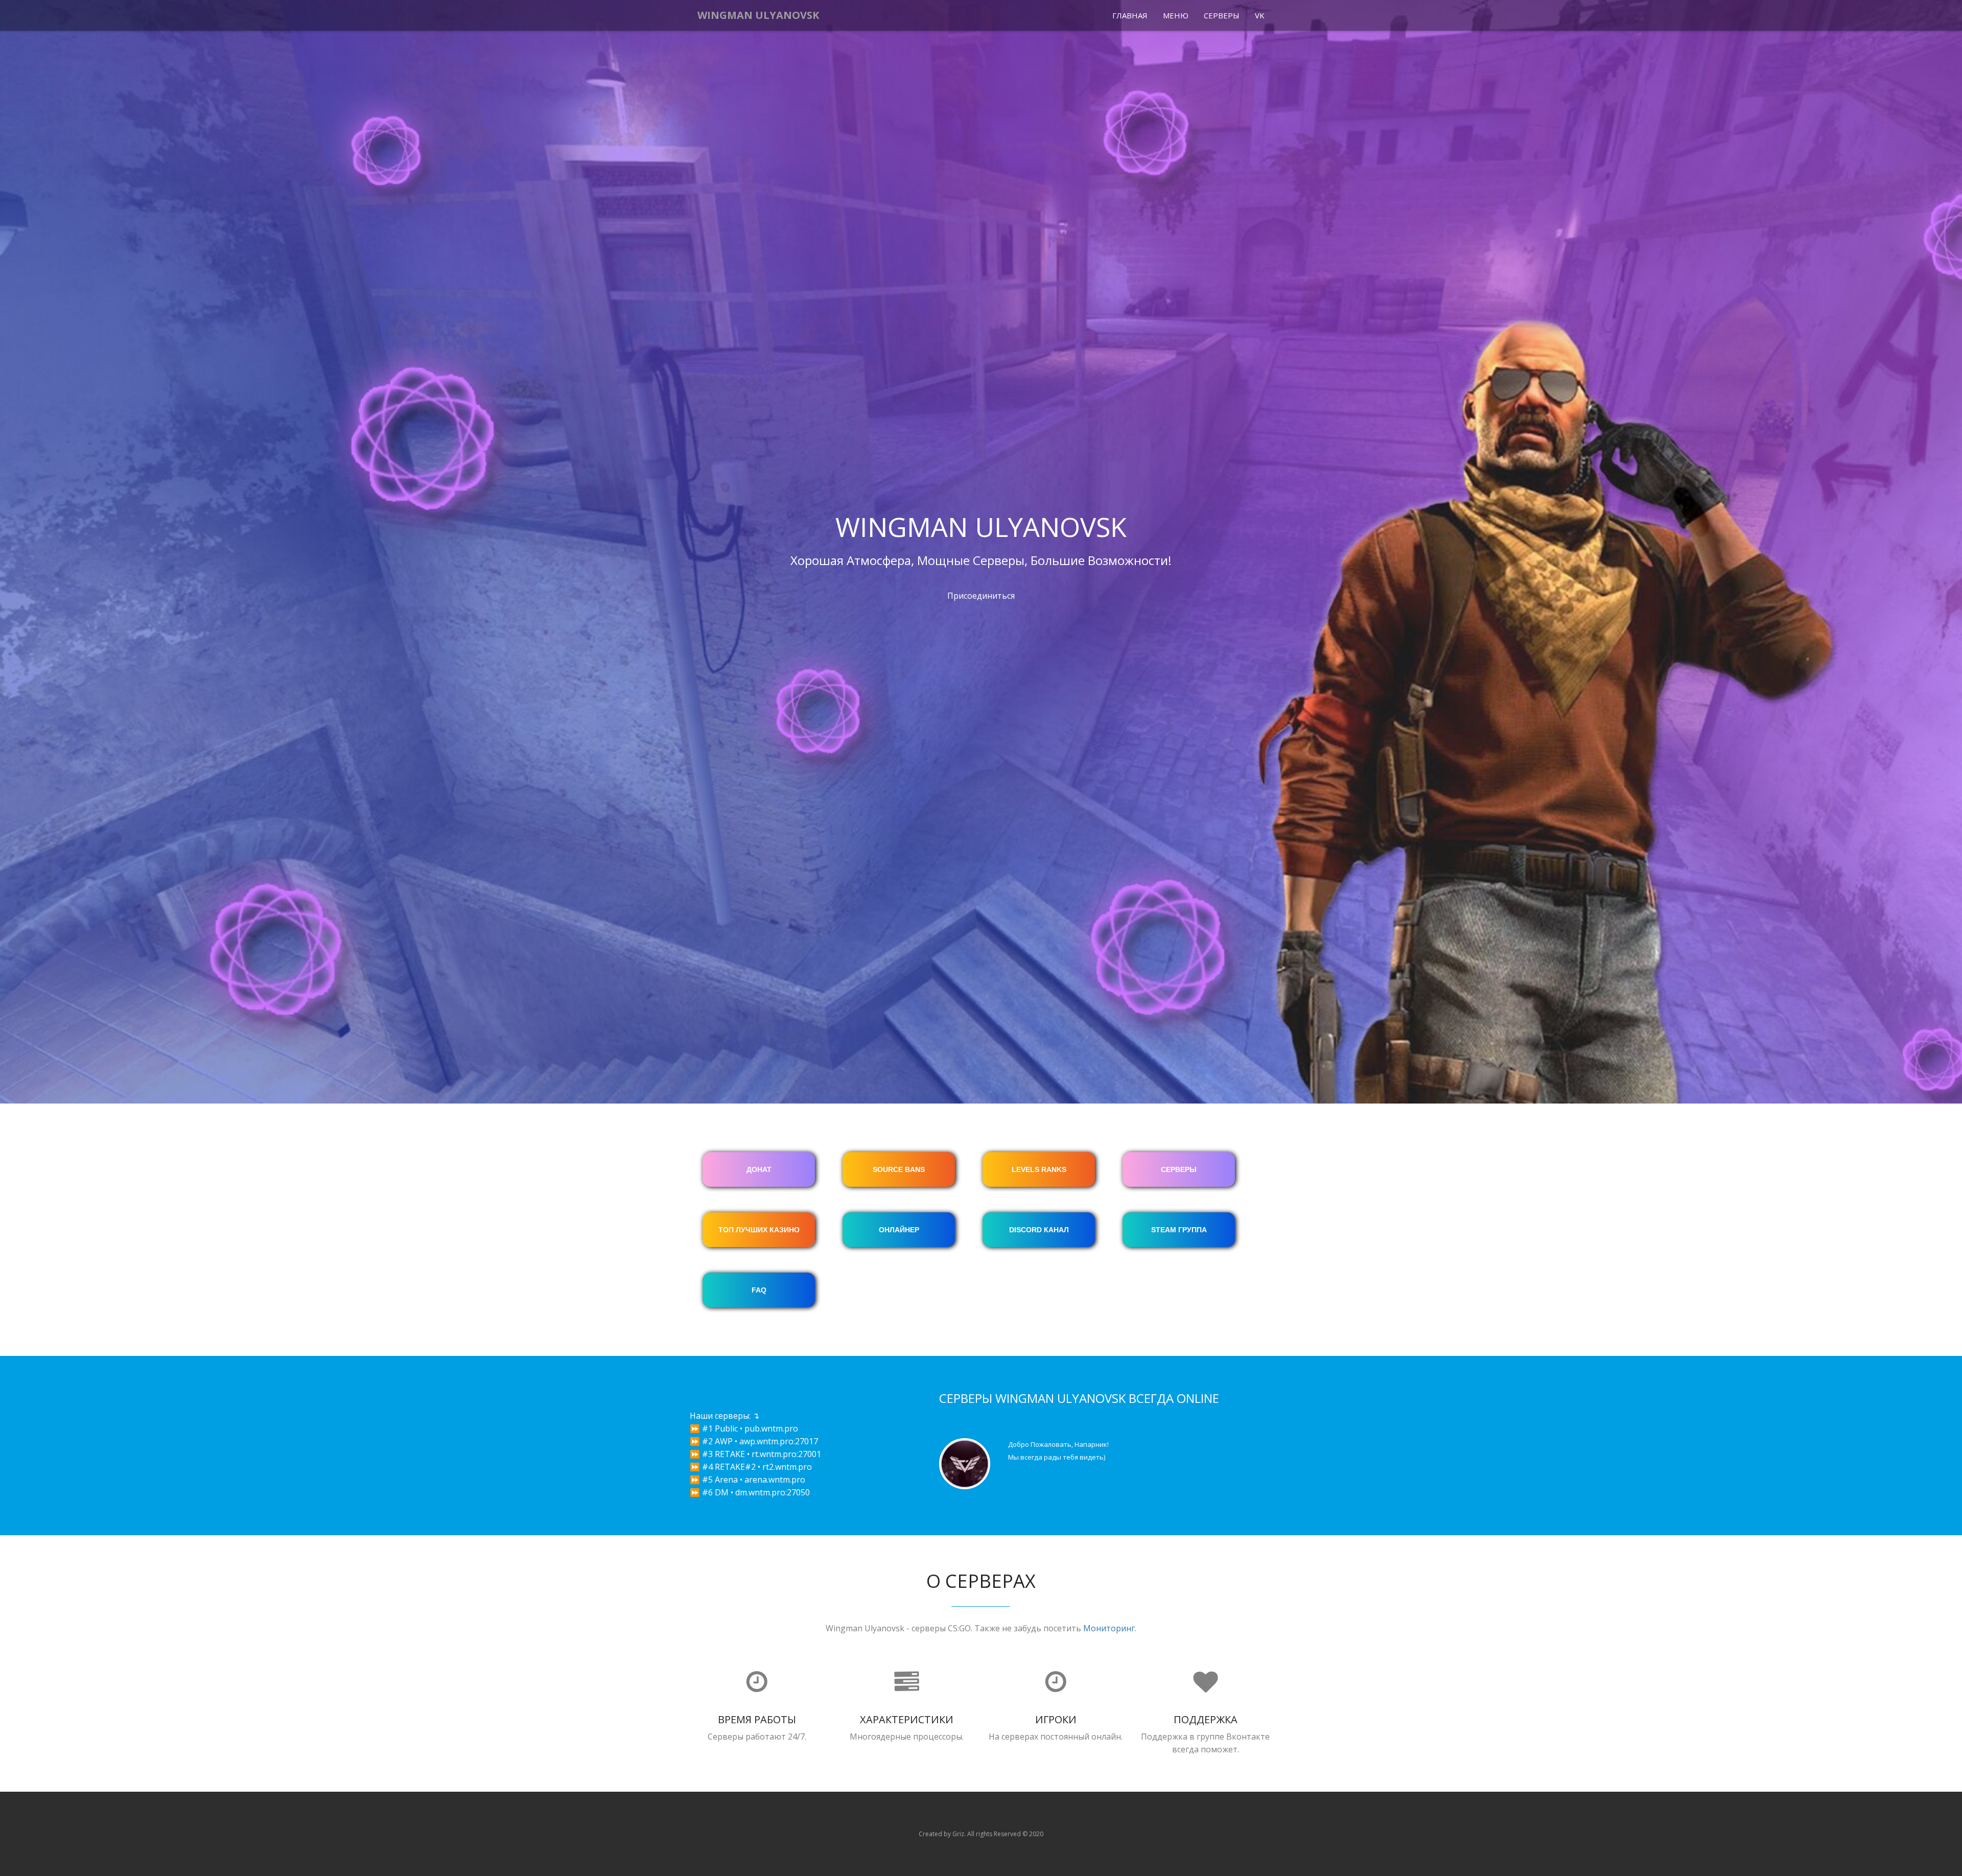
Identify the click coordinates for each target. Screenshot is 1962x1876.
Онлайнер (899, 1230)
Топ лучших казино (759, 1230)
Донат (759, 1169)
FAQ (759, 1290)
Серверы (1222, 15)
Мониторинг (1109, 1628)
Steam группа (1179, 1230)
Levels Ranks (1039, 1169)
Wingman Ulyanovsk (758, 15)
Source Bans (899, 1169)
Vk (1260, 15)
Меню (1176, 15)
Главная (1130, 15)
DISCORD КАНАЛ (1039, 1230)
